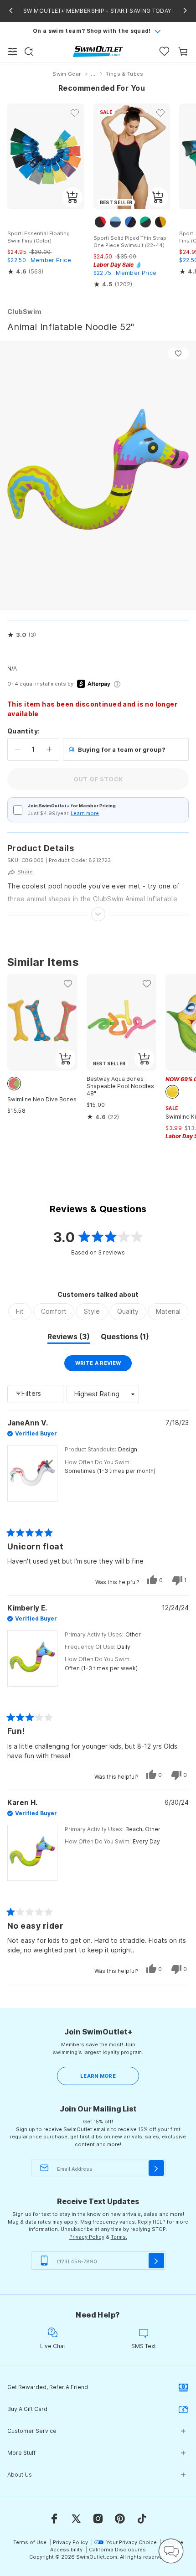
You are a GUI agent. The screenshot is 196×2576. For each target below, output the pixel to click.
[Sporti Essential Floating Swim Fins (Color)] (46, 156)
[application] (171, 2551)
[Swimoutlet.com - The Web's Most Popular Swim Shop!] (98, 51)
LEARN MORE (98, 2076)
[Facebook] (54, 2519)
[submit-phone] (156, 2261)
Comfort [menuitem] (54, 1311)
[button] (22, 635)
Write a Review (104, 1365)
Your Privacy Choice (132, 2542)
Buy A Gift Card (27, 2409)
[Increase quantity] (49, 749)
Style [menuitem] (92, 1311)
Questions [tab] (125, 1338)
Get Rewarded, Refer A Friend (48, 2387)
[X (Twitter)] (76, 2519)
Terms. (119, 2237)
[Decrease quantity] (18, 749)
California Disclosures (117, 2550)
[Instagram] (98, 2519)
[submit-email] (156, 2168)
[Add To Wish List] (178, 354)
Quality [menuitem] (128, 1311)
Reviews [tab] (69, 1338)
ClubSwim (24, 312)
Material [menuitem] (168, 1311)
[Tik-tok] (142, 2519)
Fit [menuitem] (20, 1311)
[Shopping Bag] (183, 51)
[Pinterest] (120, 2519)
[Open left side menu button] (13, 52)
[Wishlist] (164, 51)
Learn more (85, 813)
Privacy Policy (87, 2237)
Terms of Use (30, 2542)
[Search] (29, 52)
